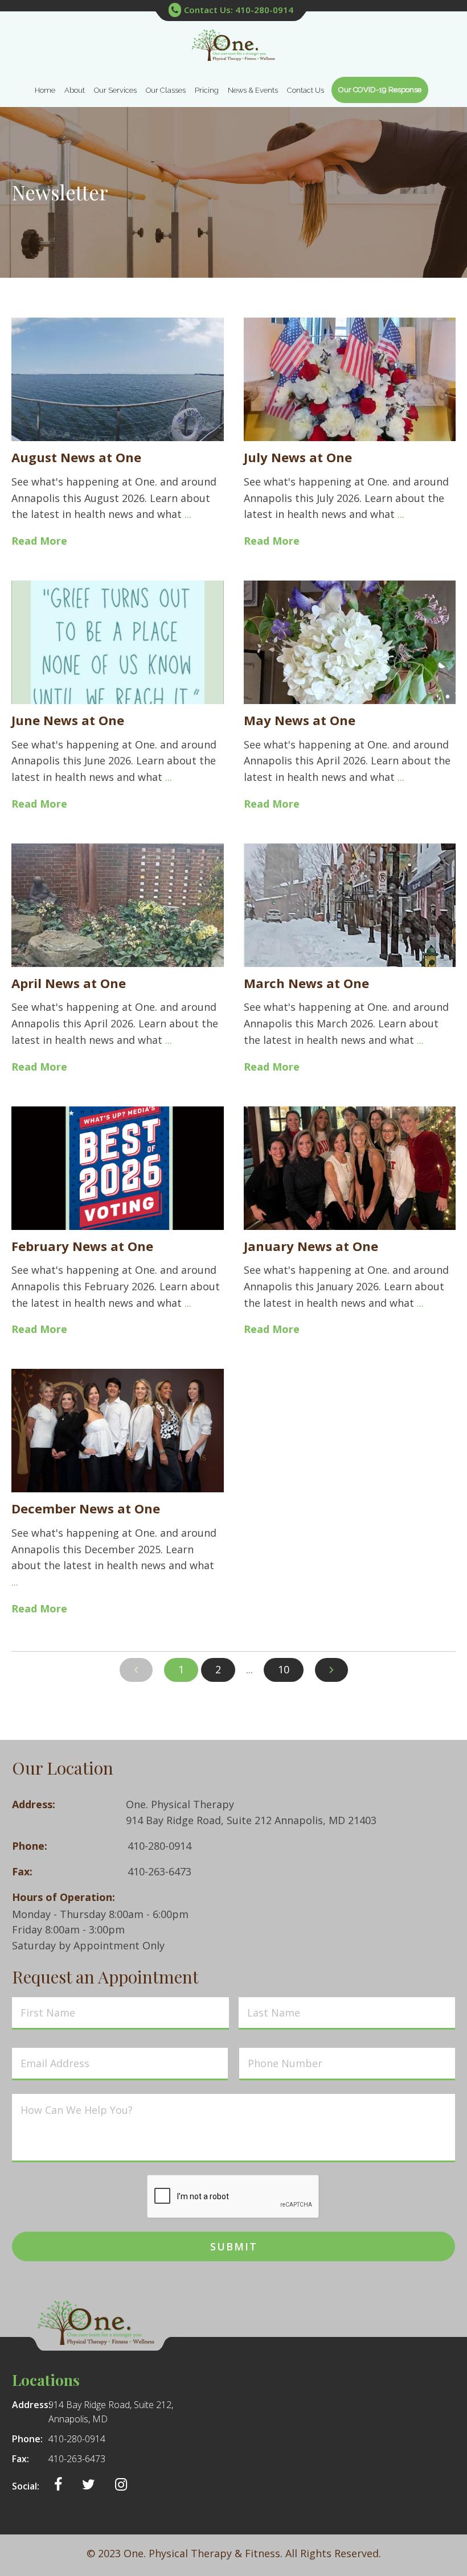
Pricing (207, 90)
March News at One (306, 983)
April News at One (69, 983)
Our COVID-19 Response (380, 90)
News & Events (253, 90)
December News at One (86, 1508)
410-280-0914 (159, 1846)
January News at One (311, 1246)
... (188, 514)
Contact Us (306, 90)
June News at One (68, 720)
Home (45, 90)
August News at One (76, 457)
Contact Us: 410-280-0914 (239, 10)
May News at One (300, 720)
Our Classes (166, 90)
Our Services (115, 90)
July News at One (298, 457)
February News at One (82, 1246)
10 (284, 1669)
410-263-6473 (159, 1871)
